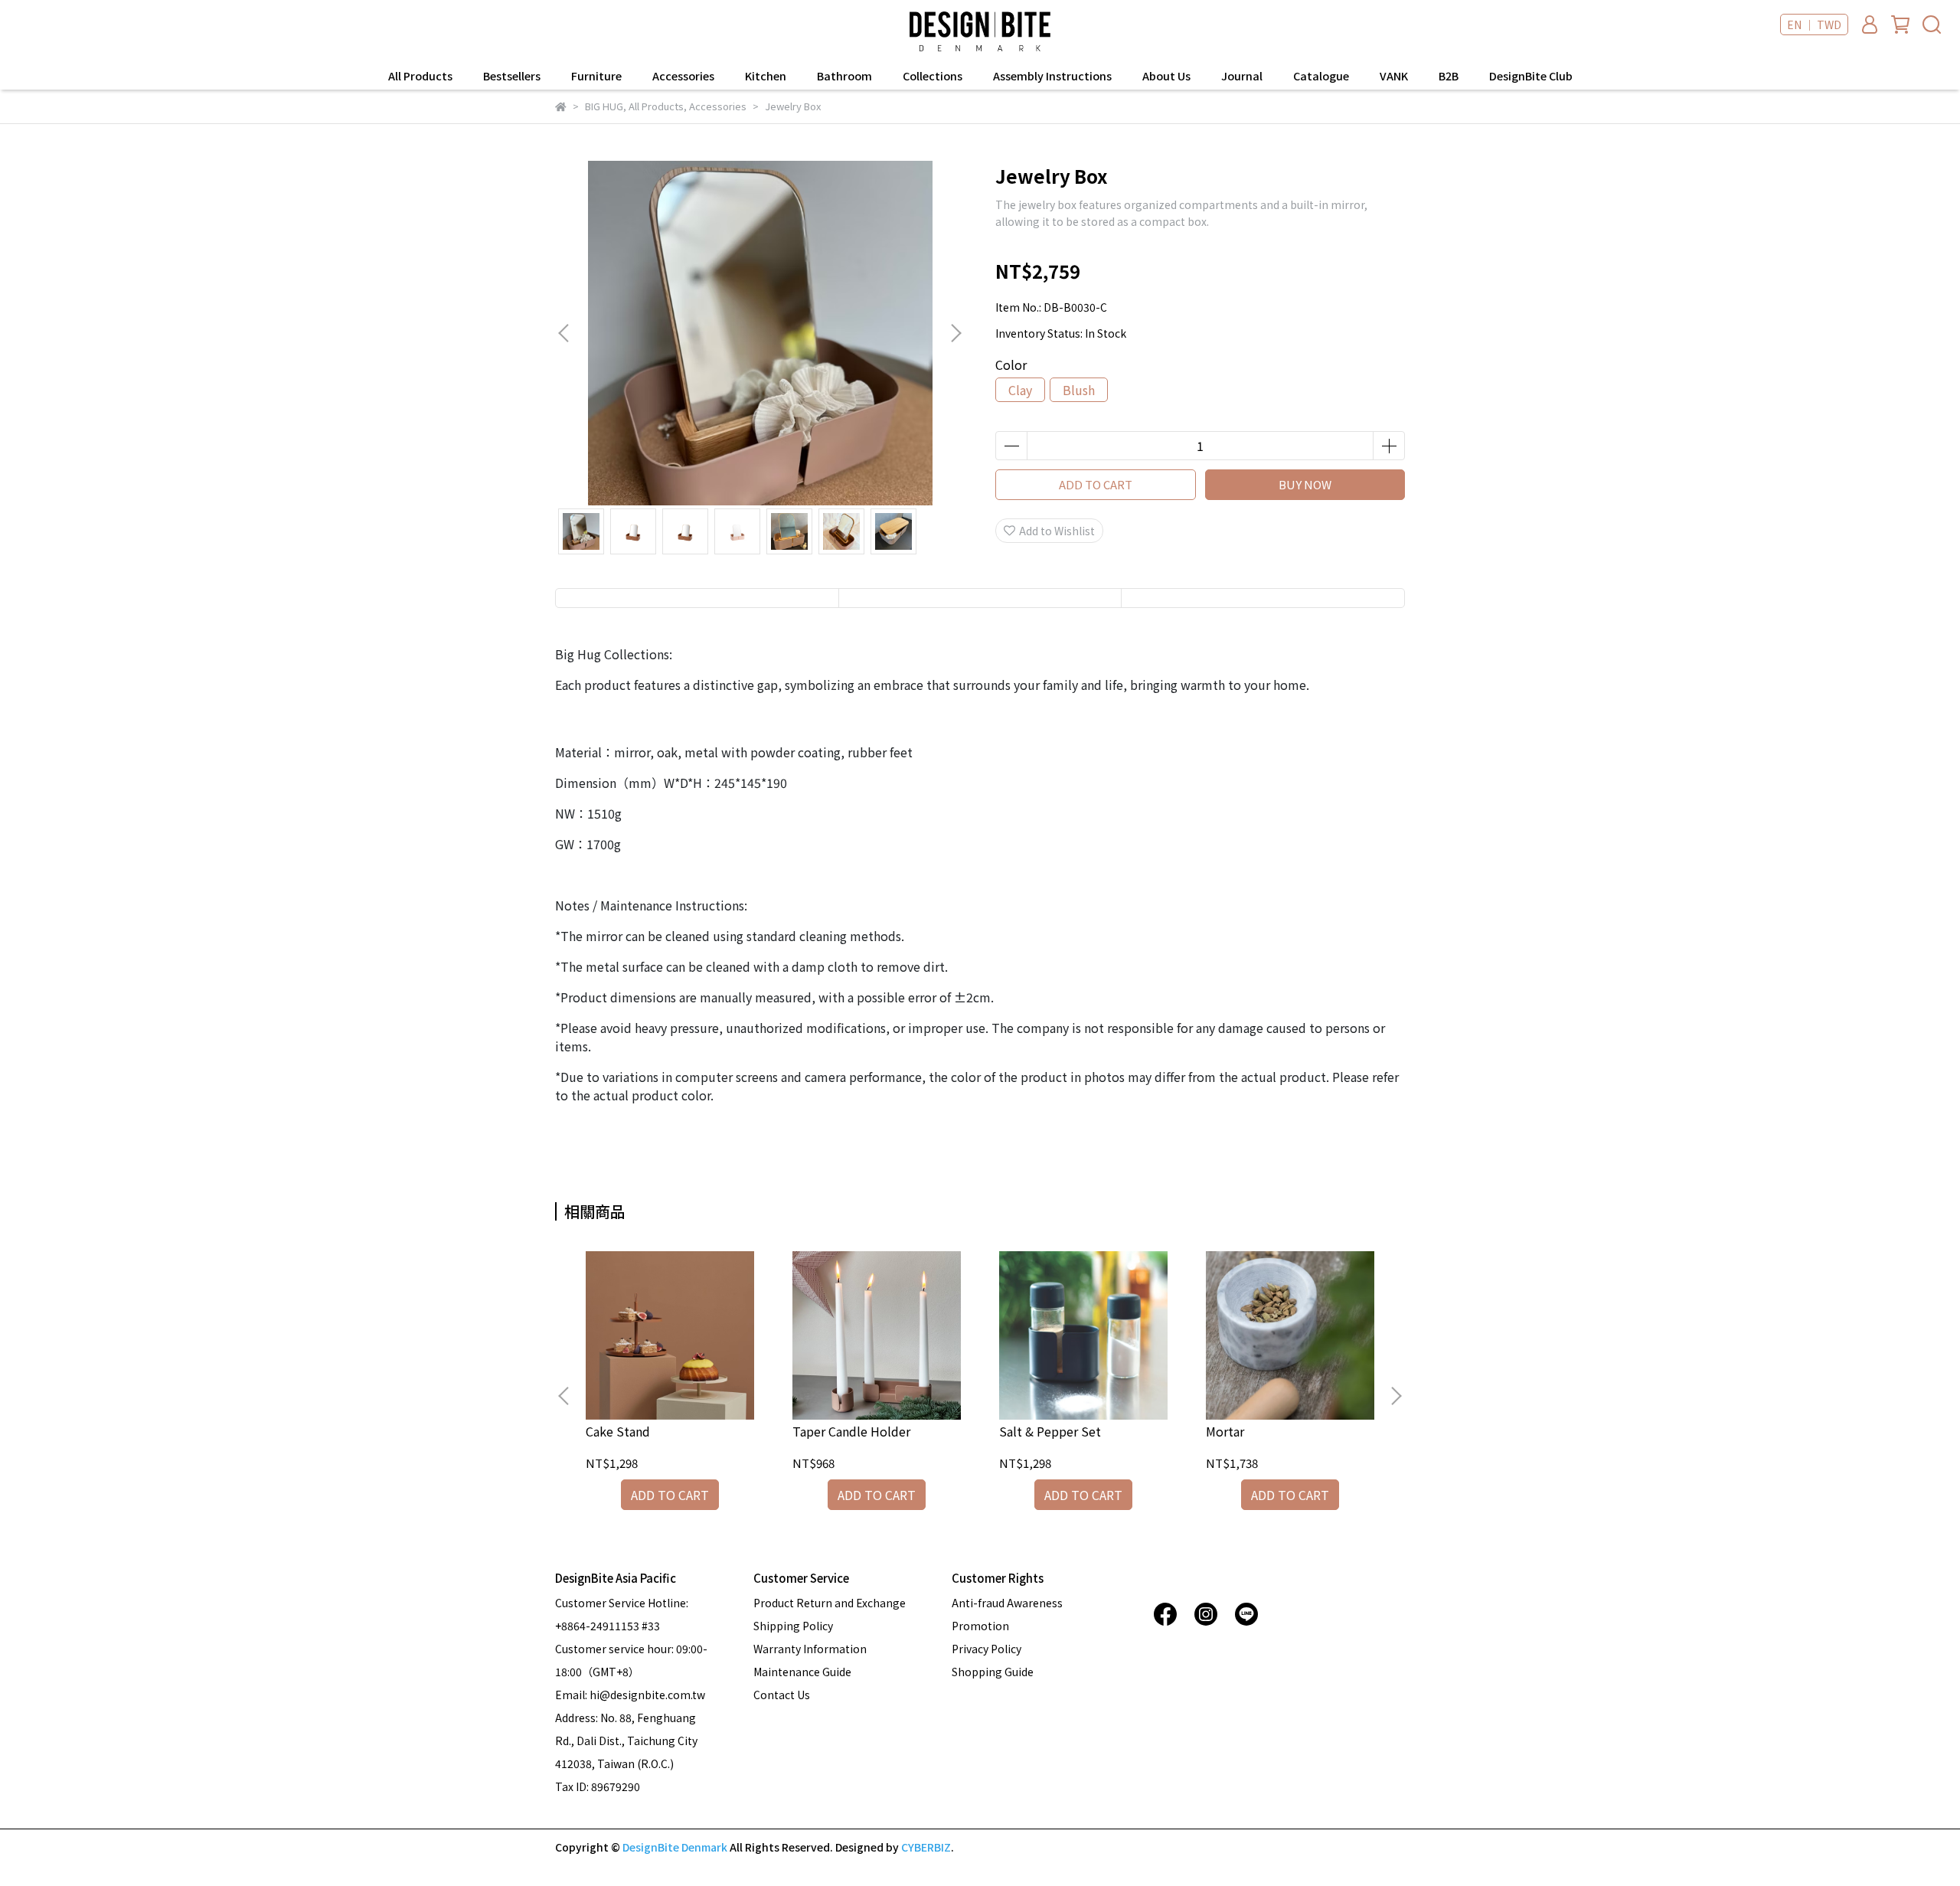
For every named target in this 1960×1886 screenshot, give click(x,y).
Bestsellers (512, 76)
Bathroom (844, 76)
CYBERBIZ (926, 1847)
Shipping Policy (793, 1626)
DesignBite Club (1531, 76)
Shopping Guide (993, 1672)
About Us (1166, 76)
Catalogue (1321, 76)
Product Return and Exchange (830, 1603)
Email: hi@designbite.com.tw (630, 1695)
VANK (1394, 76)
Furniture (596, 76)
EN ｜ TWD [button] (1814, 25)
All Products (420, 76)
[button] (955, 333)
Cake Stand (618, 1431)
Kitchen (766, 76)
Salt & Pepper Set (1050, 1431)
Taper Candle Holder (851, 1431)
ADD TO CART (1096, 484)
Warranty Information (810, 1649)
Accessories (683, 76)
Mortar (1225, 1431)
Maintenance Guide (802, 1672)
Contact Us (782, 1695)
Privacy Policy (987, 1649)
